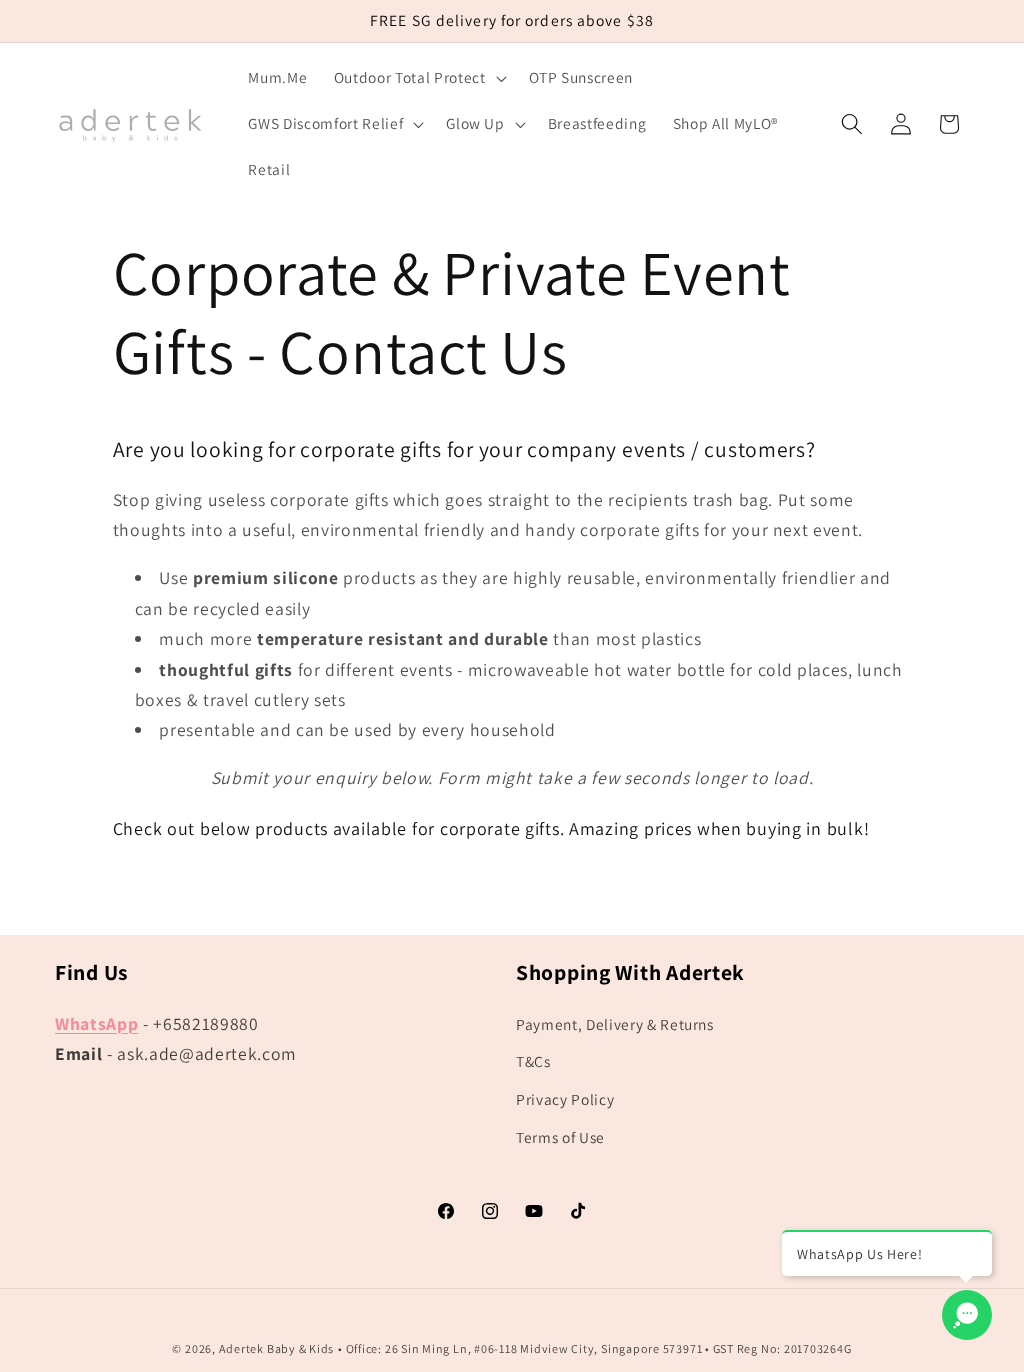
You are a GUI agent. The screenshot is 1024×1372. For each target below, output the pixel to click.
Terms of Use (560, 1137)
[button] (418, 78)
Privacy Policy (565, 1099)
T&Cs (533, 1061)
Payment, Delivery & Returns (615, 1024)
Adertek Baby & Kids (277, 1348)
